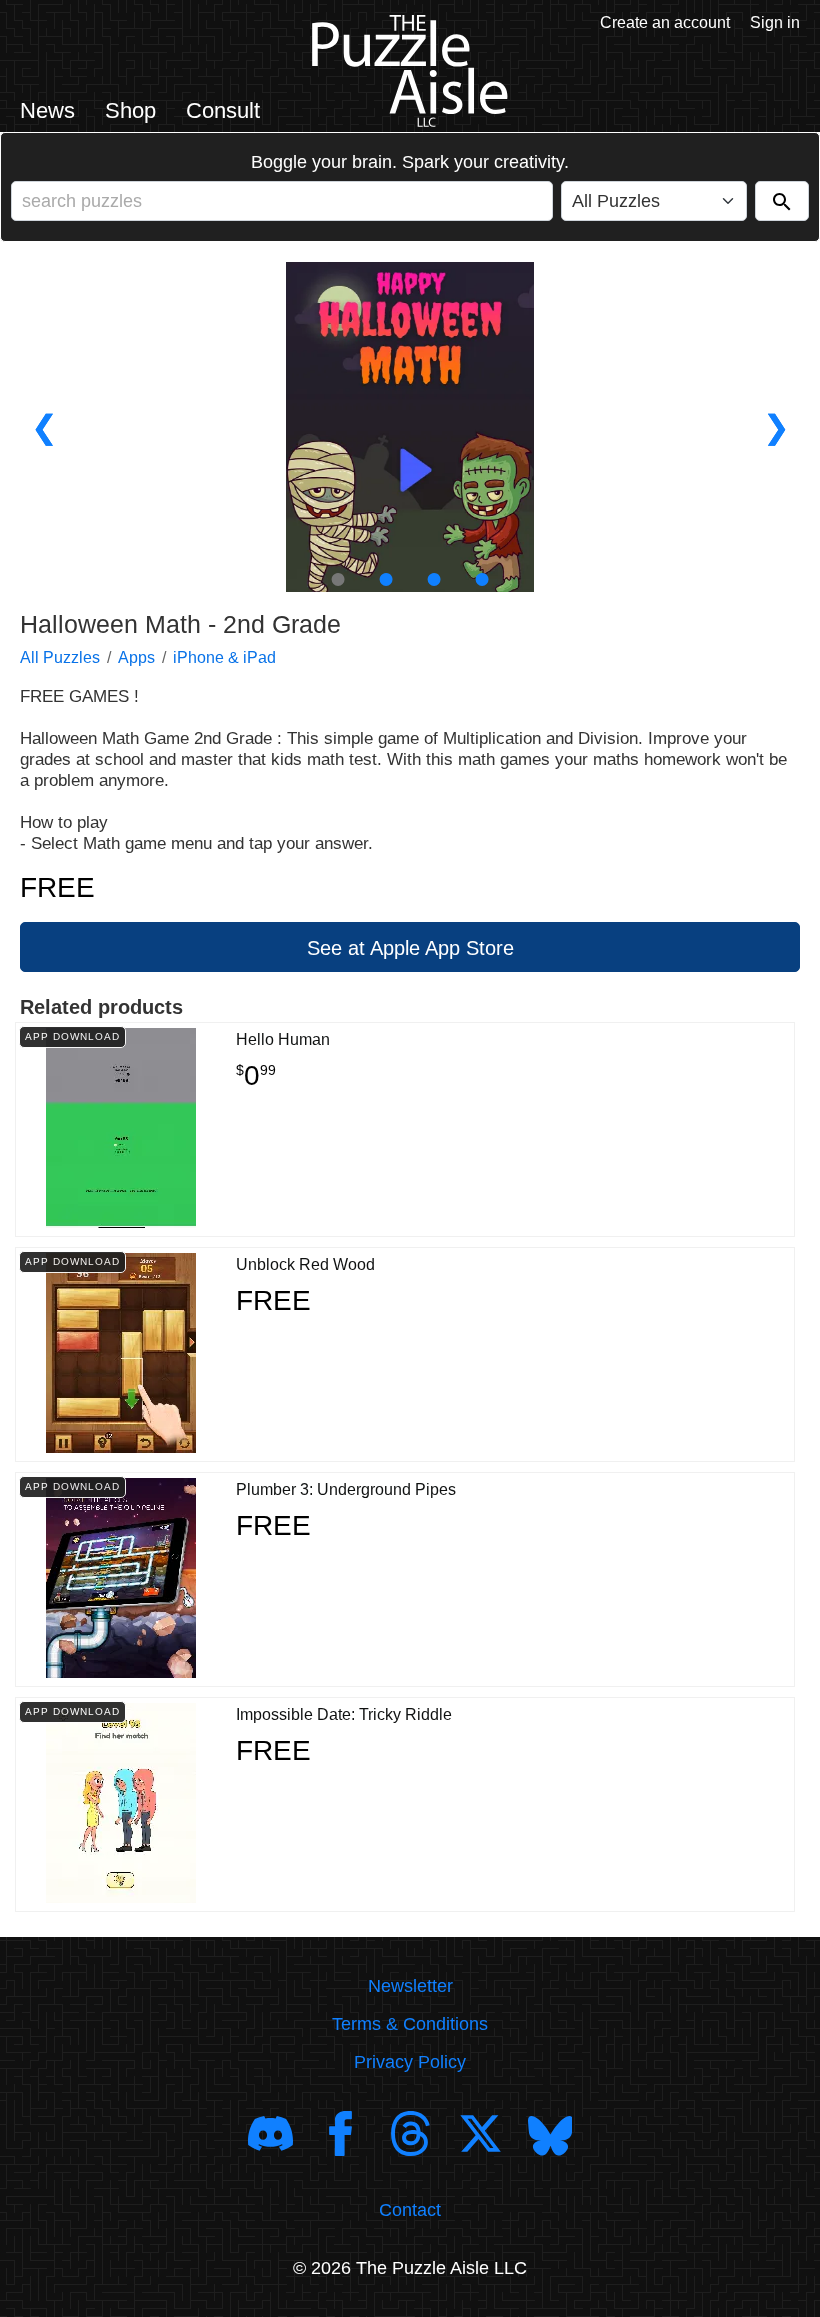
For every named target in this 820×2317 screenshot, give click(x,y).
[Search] (782, 201)
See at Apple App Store (410, 948)
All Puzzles (60, 657)
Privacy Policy (410, 2062)
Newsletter (410, 1986)
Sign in (775, 22)
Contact (410, 2210)
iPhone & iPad (224, 657)
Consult (223, 110)
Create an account (665, 22)
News (47, 110)
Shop (130, 110)
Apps (136, 657)
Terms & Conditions (410, 2024)
